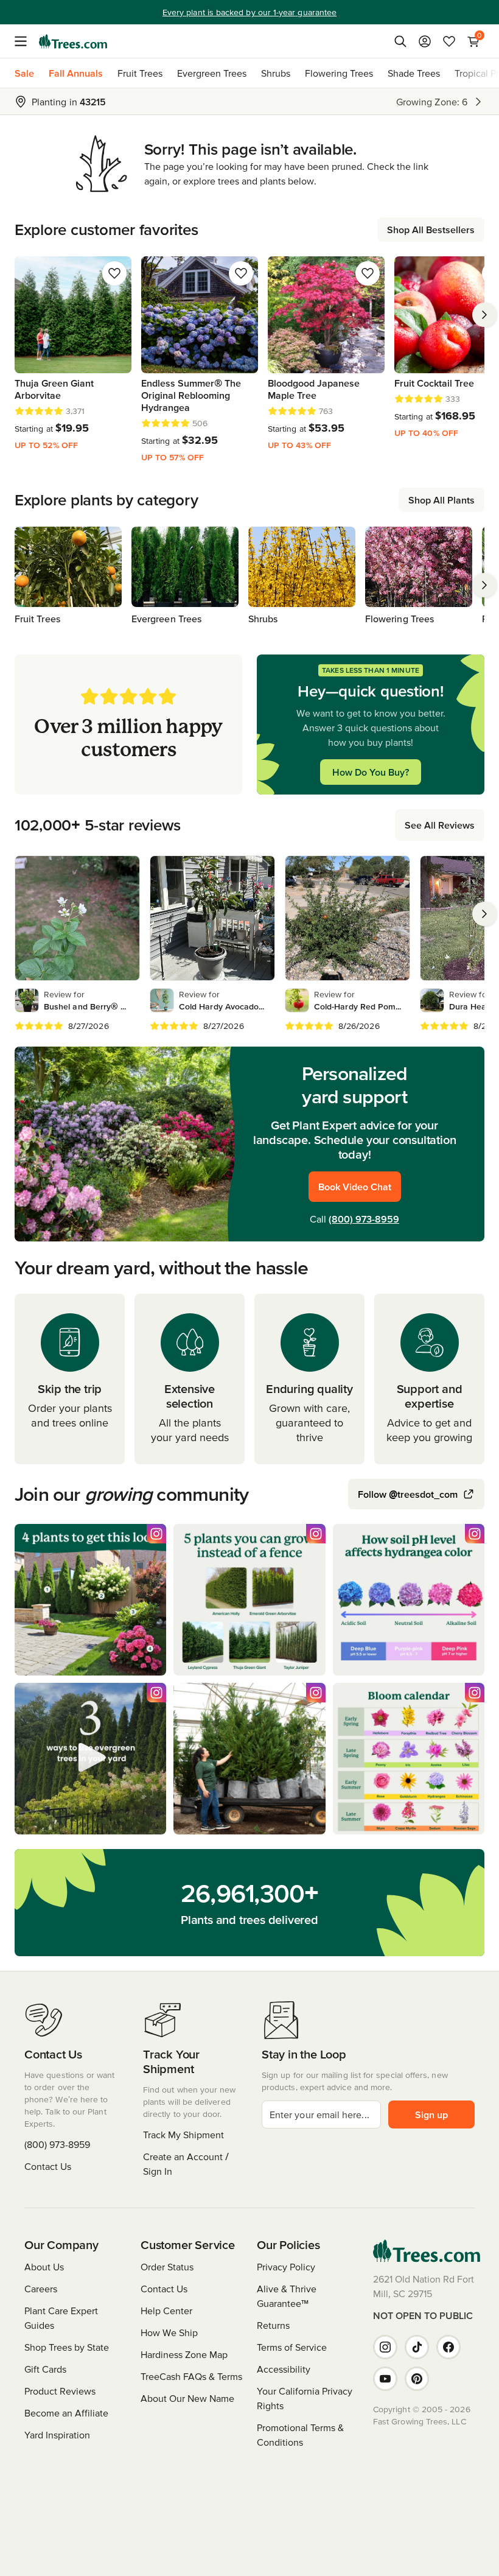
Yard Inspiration (57, 2435)
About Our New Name (187, 2398)
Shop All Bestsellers (431, 230)
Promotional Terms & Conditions (300, 2435)
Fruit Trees (140, 73)
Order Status (167, 2267)
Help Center (166, 2311)
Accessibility (284, 2369)
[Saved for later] (114, 273)
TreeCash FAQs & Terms (191, 2376)
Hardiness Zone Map (184, 2354)
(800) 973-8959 (364, 1219)
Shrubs (276, 73)
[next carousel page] (484, 315)
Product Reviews (60, 2391)
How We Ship (169, 2332)
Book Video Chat (355, 1187)
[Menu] (24, 41)
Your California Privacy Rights (305, 2398)
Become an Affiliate (66, 2413)
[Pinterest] (417, 2379)
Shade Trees (414, 73)
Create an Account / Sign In (186, 2164)
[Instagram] (385, 2347)
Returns (273, 2325)
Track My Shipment (183, 2135)
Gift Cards (45, 2369)
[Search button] (400, 41)
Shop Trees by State (67, 2347)
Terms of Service (292, 2347)
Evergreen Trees (212, 73)
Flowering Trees (339, 73)
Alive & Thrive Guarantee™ (287, 2296)
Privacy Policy (286, 2267)
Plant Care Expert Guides (61, 2318)
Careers (41, 2289)
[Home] (73, 41)
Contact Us (48, 2166)
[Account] (425, 41)
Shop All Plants (441, 500)
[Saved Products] (449, 41)
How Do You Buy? (371, 772)
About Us (44, 2267)
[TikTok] (417, 2347)
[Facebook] (448, 2347)
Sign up (431, 2114)
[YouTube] (385, 2379)
